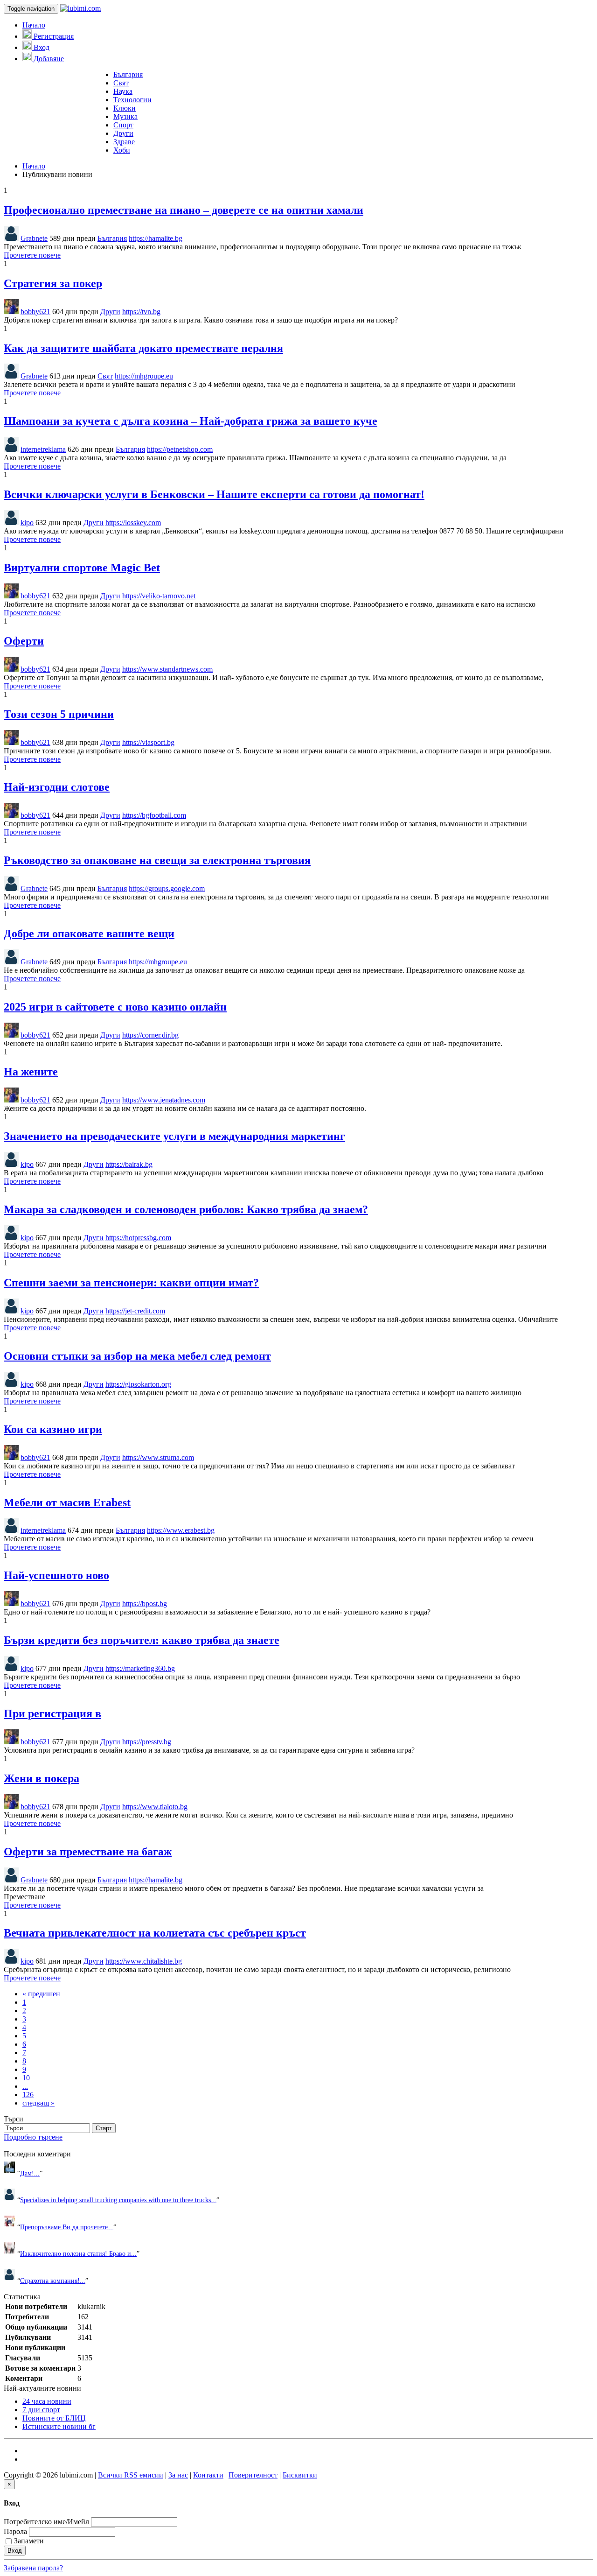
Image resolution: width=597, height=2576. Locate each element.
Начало (34, 25)
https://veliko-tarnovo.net (159, 596)
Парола (15, 2531)
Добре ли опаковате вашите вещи (89, 934)
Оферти (24, 641)
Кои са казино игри (53, 1429)
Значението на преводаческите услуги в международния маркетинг (174, 1136)
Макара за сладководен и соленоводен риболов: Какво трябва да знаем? (186, 1209)
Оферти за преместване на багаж (88, 1852)
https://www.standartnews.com (167, 669)
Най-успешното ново (56, 1575)
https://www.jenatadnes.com (164, 1100)
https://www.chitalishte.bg (144, 1961)
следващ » (38, 2103)
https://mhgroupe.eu (144, 376)
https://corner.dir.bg (150, 1035)
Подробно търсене (33, 2137)
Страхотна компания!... (53, 2281)
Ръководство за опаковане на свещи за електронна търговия (157, 860)
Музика (125, 116)
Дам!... (30, 2173)
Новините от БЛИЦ (54, 2418)
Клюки (125, 108)
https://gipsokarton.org (138, 1384)
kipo (27, 523)
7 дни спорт (41, 2410)
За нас (178, 2475)
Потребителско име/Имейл (46, 2522)
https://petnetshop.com (180, 449)
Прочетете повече (32, 255)
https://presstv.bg (147, 1742)
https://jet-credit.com (135, 1311)
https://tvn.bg (141, 312)
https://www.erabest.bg (181, 1530)
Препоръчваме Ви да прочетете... (67, 2227)
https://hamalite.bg (156, 238)
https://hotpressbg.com (138, 1238)
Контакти (208, 2475)
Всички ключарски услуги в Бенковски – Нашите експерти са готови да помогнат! (214, 494)
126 (28, 2095)
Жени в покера (42, 1778)
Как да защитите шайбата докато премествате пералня (143, 348)
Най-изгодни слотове (57, 787)
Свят (121, 83)
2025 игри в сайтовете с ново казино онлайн (115, 1007)
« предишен (41, 1994)
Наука (123, 91)
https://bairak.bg (129, 1164)
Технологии (132, 100)
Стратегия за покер (53, 283)
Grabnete (34, 238)
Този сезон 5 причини (59, 714)
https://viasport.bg (148, 742)
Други (123, 133)
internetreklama (43, 449)
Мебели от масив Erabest (67, 1502)
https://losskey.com (133, 523)
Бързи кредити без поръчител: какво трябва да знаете (142, 1640)
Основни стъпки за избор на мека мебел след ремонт (137, 1356)
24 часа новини (47, 2401)
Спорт (123, 125)
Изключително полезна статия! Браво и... (78, 2253)
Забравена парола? (33, 2568)
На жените (31, 1072)
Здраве (124, 142)
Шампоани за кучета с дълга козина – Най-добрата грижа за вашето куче (191, 421)
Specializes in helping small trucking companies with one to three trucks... (118, 2200)
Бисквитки (300, 2475)
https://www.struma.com (158, 1457)
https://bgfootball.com (154, 815)
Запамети (29, 2541)
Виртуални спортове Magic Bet (82, 568)
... (25, 2086)
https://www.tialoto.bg (155, 1807)
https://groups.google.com (167, 888)
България (128, 74)
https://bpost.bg (145, 1604)
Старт (104, 2128)
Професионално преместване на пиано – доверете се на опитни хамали (184, 210)
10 (26, 2078)
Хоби (122, 150)
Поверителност (253, 2475)
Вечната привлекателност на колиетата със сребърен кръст (155, 1933)
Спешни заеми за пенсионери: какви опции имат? (131, 1283)
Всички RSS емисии (131, 2475)
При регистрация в (52, 1713)
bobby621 (35, 312)
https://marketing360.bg (140, 1668)
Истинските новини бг (59, 2426)
